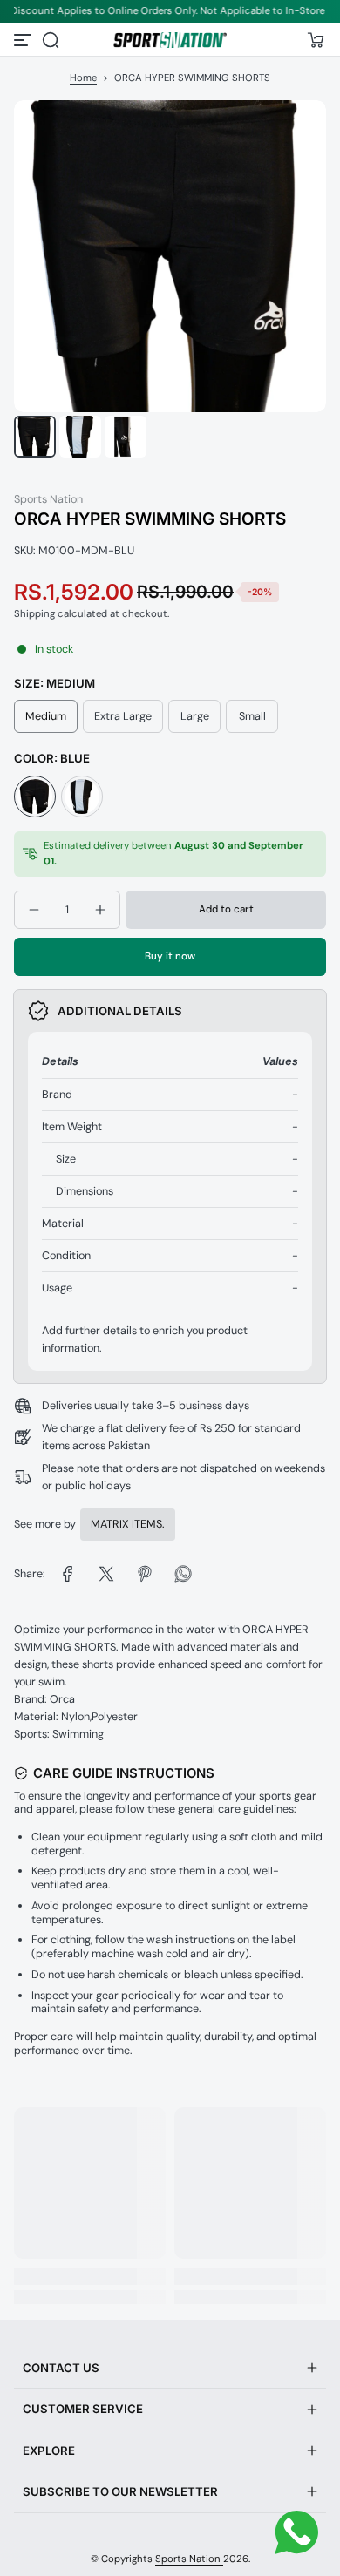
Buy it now (170, 956)
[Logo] (170, 40)
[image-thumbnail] (35, 437)
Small (252, 716)
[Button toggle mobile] (24, 40)
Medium (46, 716)
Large (195, 716)
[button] (51, 40)
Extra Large (123, 716)
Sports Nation (189, 2559)
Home (83, 78)
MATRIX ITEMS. (128, 1524)
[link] (68, 1574)
